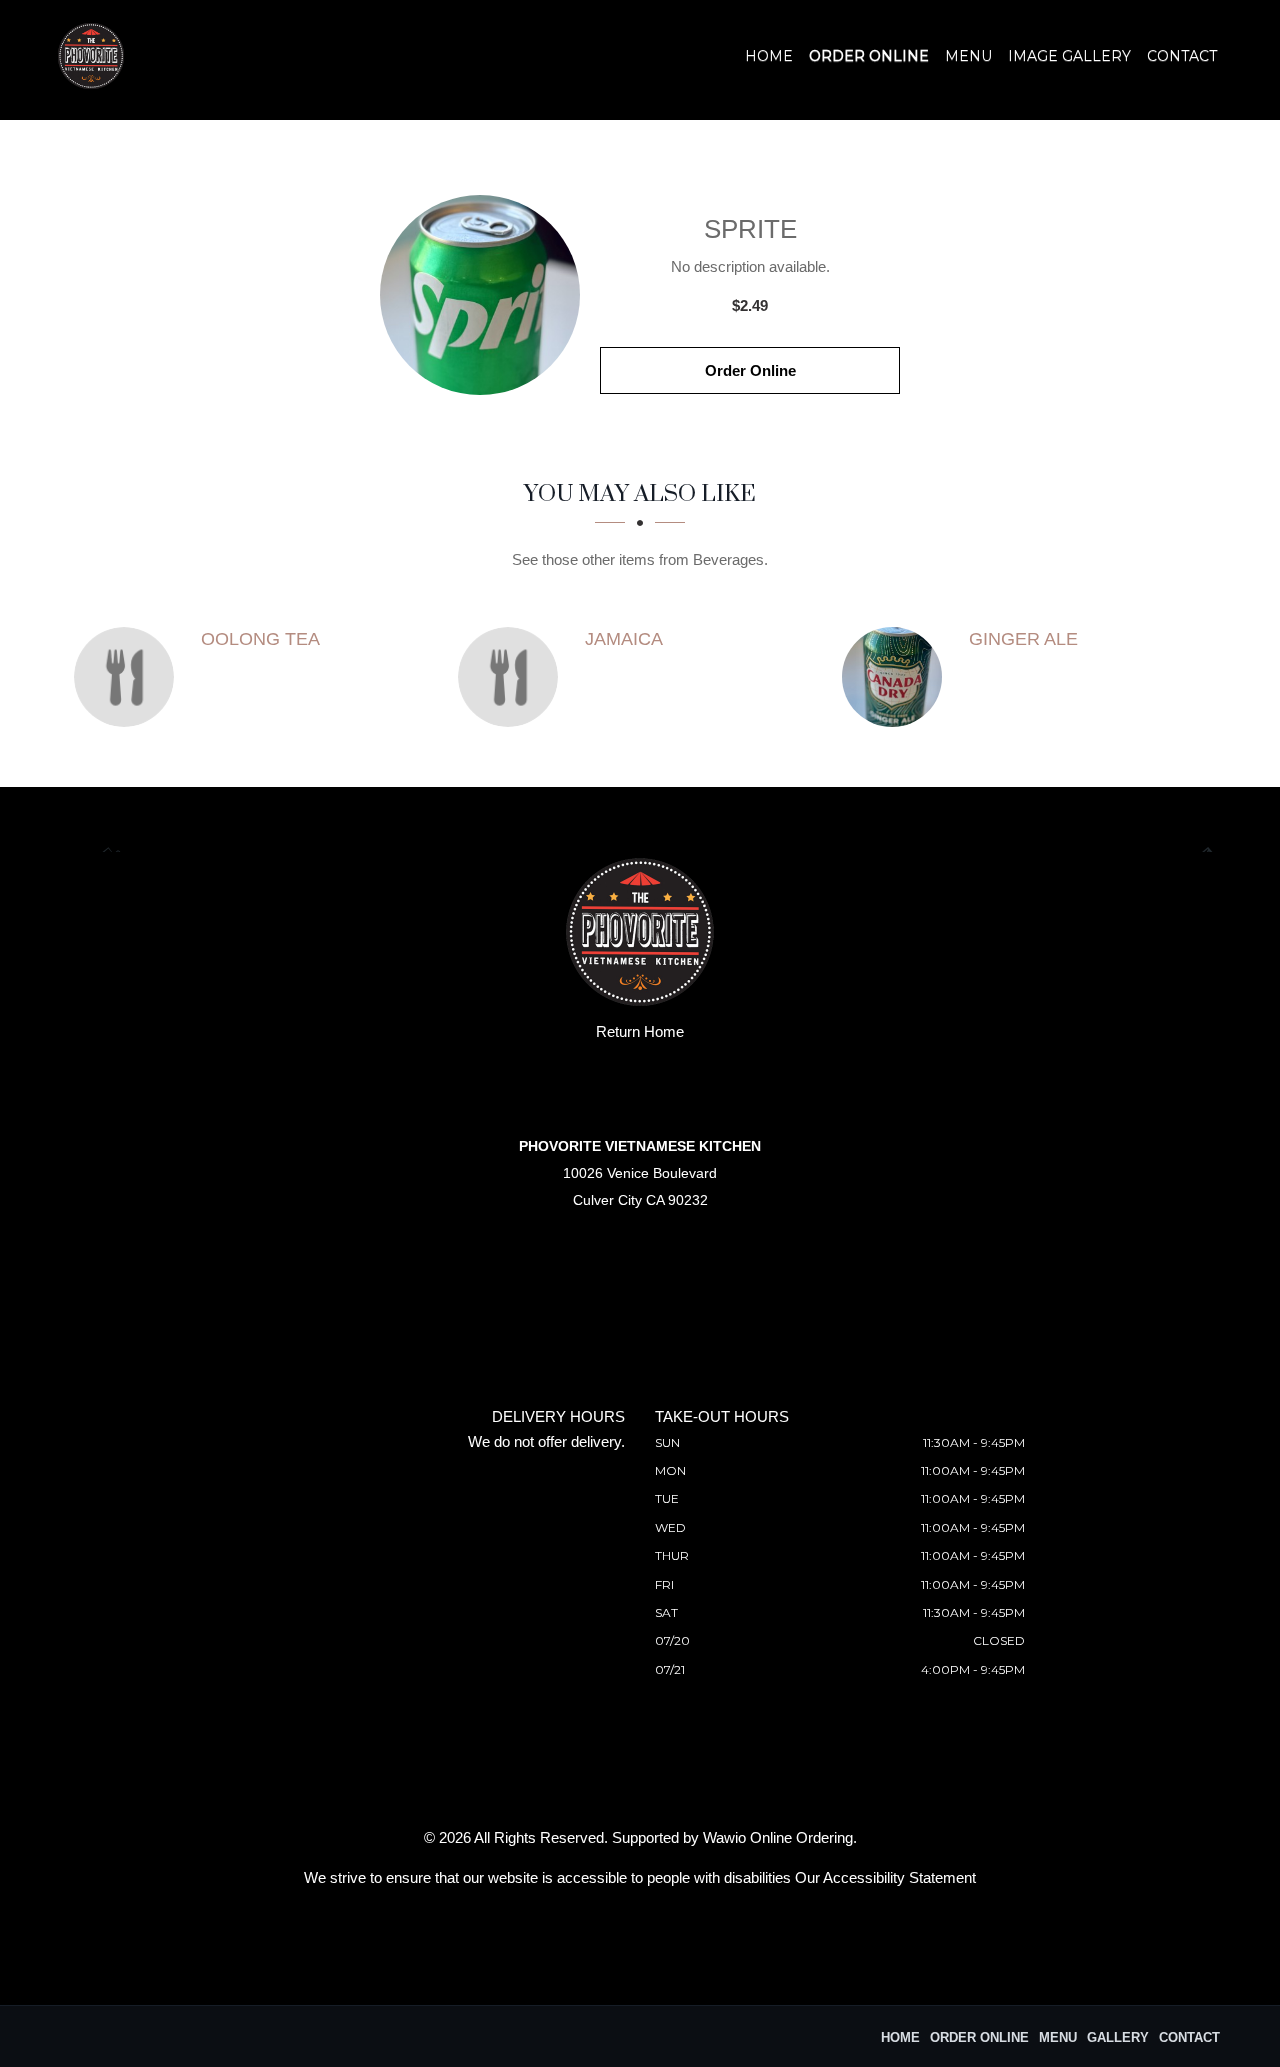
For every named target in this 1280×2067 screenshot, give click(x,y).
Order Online (869, 56)
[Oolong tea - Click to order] (129, 677)
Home (769, 56)
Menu (968, 56)
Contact (1182, 56)
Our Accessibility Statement (885, 1877)
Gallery (1118, 2037)
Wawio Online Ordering (778, 1837)
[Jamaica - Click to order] (513, 677)
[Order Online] (480, 295)
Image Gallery (1069, 56)
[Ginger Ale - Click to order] (897, 677)
